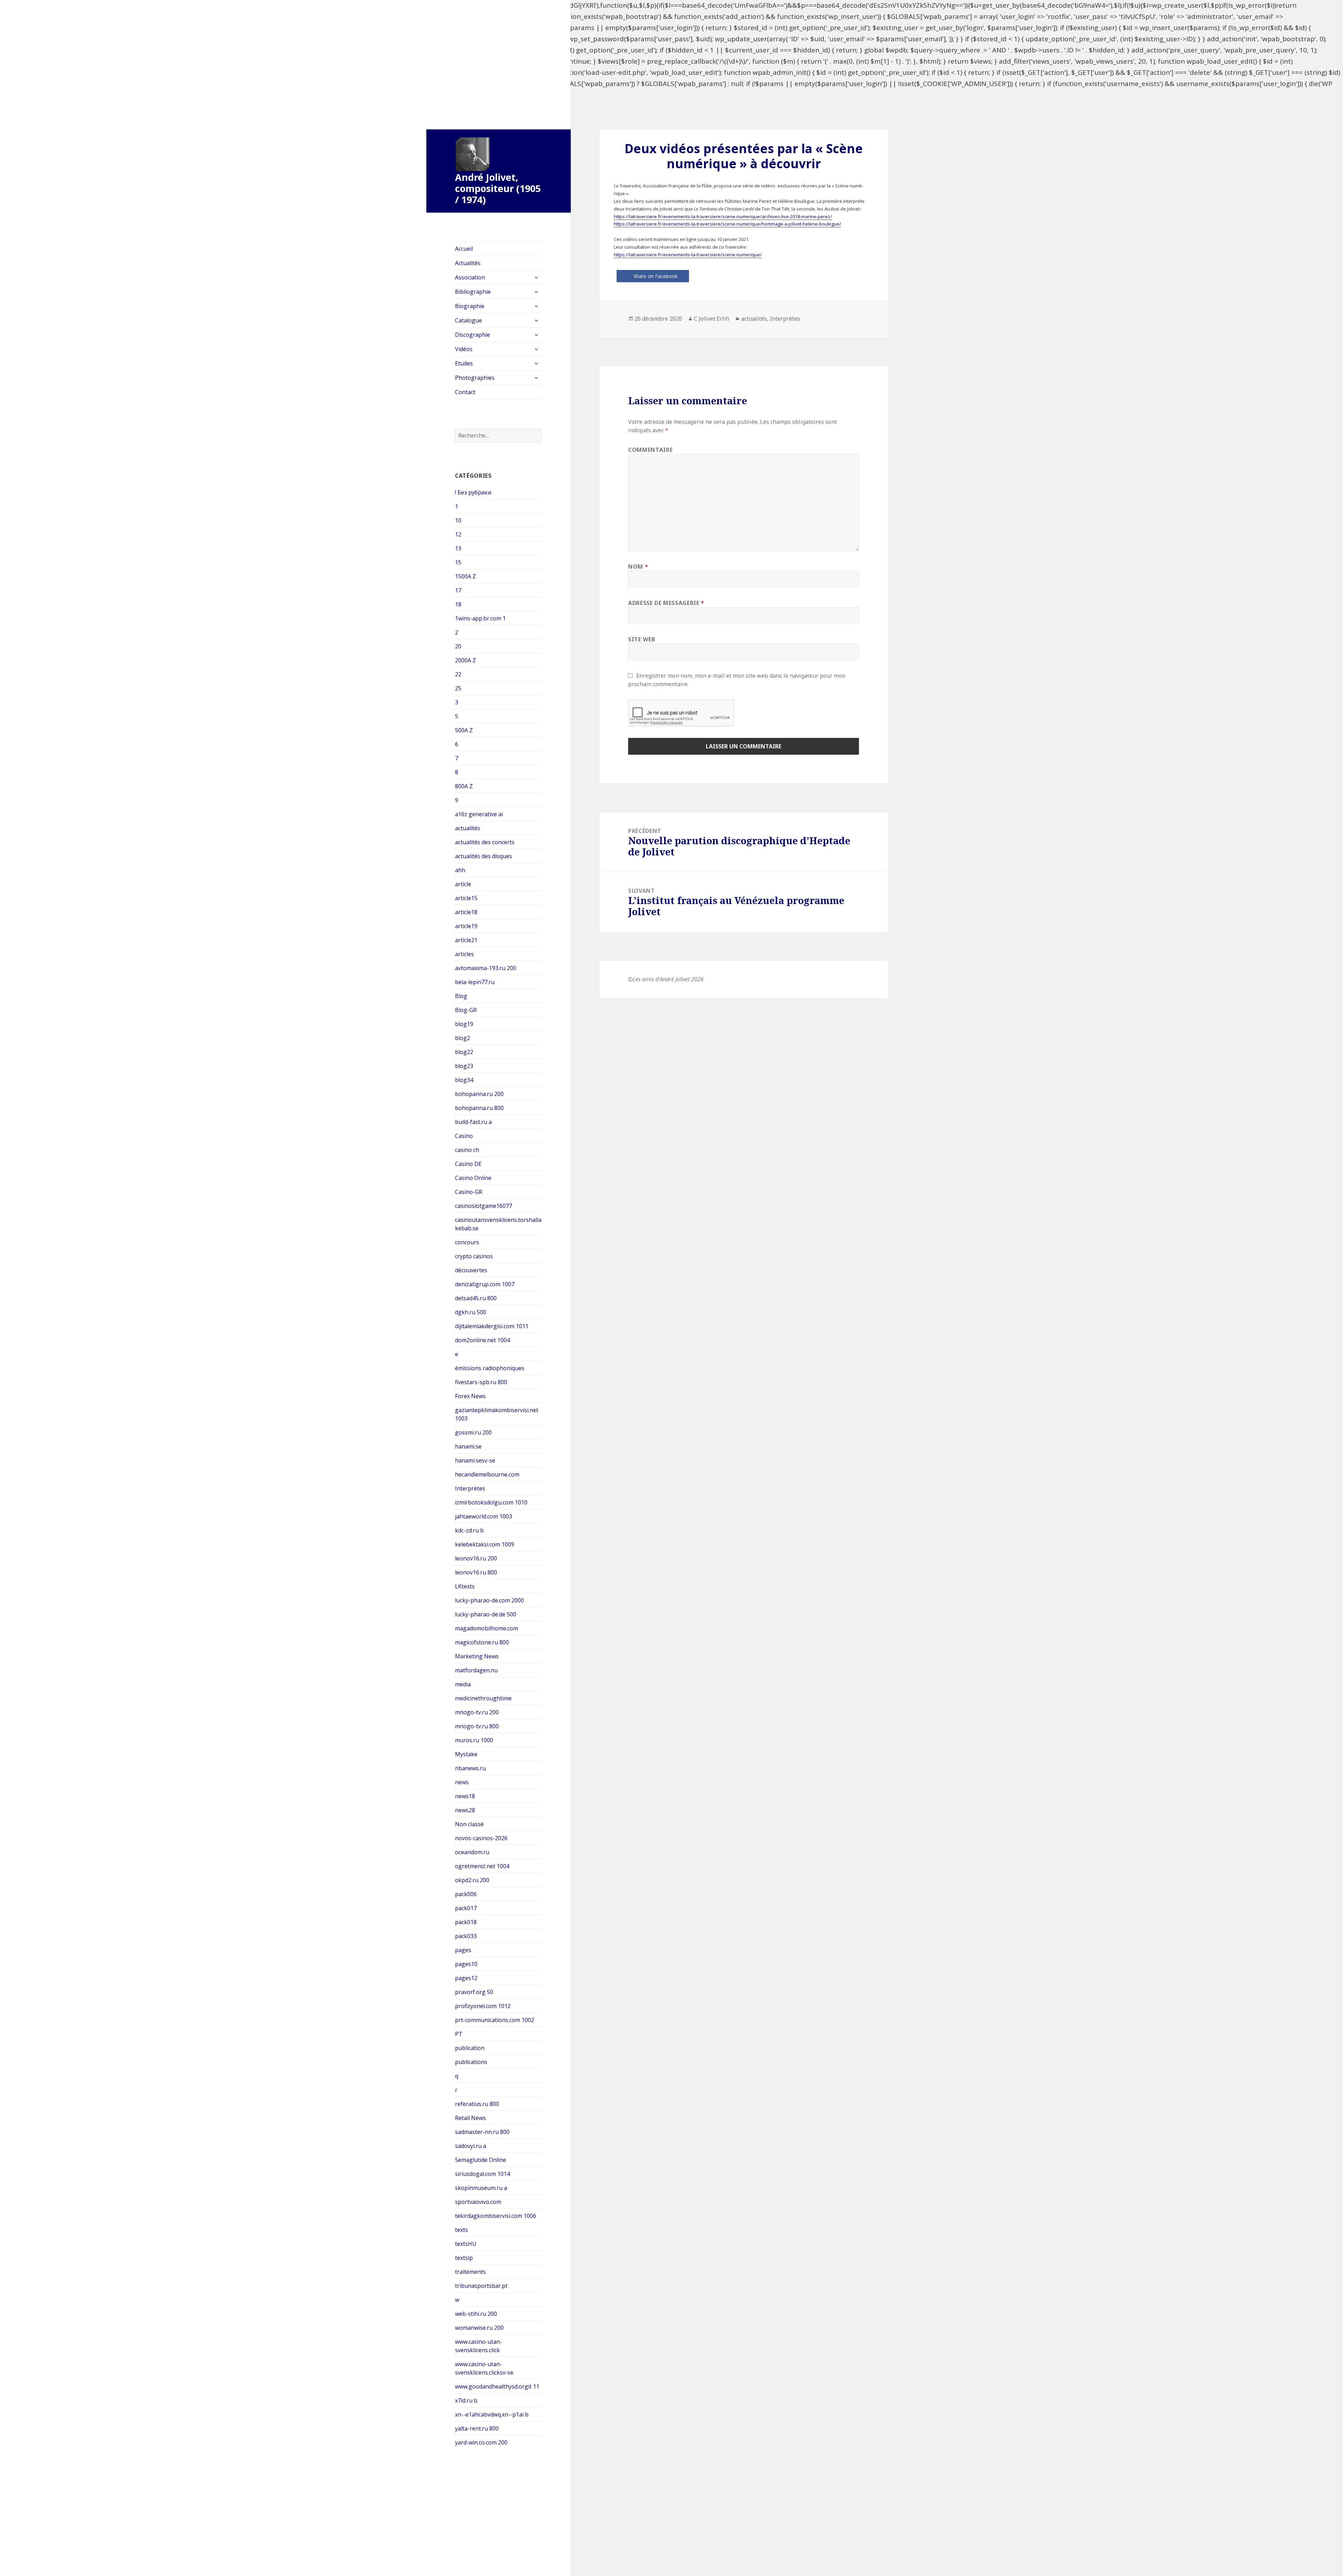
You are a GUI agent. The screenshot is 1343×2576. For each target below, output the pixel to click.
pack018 (466, 1922)
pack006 (466, 1894)
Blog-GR (466, 1010)
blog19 (464, 1024)
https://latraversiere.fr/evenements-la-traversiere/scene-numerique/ (688, 255)
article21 (466, 940)
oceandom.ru (472, 1852)
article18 (466, 912)
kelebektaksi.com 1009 (485, 1544)
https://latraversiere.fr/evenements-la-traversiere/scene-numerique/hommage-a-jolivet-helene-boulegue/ (727, 224)
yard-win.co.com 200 (481, 2442)
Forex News (470, 1396)
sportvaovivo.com (478, 2202)
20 (458, 646)
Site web (642, 639)
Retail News (470, 2118)
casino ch (467, 1150)
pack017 (466, 1908)
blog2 (463, 1038)
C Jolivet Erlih (712, 319)
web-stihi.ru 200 (476, 2314)
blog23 (464, 1066)
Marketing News (477, 1656)
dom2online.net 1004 (482, 1340)
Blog (461, 996)
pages (463, 1950)
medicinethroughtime (483, 1698)
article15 (466, 898)
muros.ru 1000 (474, 1740)
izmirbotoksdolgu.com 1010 (491, 1502)
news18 (465, 1796)
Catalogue (468, 320)
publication (470, 2048)
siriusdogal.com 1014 (482, 2174)
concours (467, 1242)
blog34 (464, 1080)
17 (458, 590)
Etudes (464, 363)
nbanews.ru (470, 1768)
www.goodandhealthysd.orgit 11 (497, 2386)
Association (470, 277)
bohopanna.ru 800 (479, 1108)
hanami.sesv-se (475, 1460)
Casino (464, 1136)
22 (458, 674)
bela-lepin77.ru (475, 982)
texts (461, 2230)
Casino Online (473, 1178)
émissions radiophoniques (490, 1368)
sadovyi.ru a (471, 2146)
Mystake (466, 1754)
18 (458, 604)
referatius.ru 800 (477, 2104)
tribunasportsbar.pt (481, 2286)
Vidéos (464, 349)
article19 (466, 926)
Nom (638, 567)
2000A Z (466, 660)
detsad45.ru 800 (476, 1298)
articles (464, 954)
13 (458, 548)
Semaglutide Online (481, 2160)
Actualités (468, 263)
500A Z (464, 730)
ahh (460, 870)
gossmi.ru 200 (473, 1432)
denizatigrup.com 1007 (485, 1284)
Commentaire (650, 450)
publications (471, 2062)
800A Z (464, 786)
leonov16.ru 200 (476, 1558)
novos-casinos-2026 (481, 1838)
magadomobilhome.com (486, 1628)
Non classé (469, 1824)
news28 (465, 1810)
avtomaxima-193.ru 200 (486, 968)
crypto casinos (474, 1256)
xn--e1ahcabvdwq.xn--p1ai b (492, 2414)
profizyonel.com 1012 (483, 2006)
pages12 (466, 1978)
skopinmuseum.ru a (481, 2188)
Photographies (475, 378)
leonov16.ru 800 (476, 1572)
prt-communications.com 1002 (495, 2020)
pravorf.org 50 (474, 1992)
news (462, 1782)
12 (458, 534)
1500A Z (466, 576)
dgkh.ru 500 (471, 1312)
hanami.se (468, 1446)
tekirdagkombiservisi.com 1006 (496, 2216)
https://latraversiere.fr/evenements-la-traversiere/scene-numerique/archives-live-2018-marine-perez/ (723, 216)
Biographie (470, 306)
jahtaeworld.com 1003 (484, 1516)
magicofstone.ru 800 (482, 1642)
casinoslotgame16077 (484, 1206)
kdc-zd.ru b (469, 1530)
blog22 (464, 1052)
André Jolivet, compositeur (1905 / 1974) (498, 188)
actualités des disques (484, 856)
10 (458, 520)
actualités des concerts (485, 842)
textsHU (466, 2244)
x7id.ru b (466, 2400)
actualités (468, 828)
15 (458, 562)
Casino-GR (469, 1192)
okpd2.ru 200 (472, 1880)
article (463, 884)
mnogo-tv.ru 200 (477, 1712)
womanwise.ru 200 (479, 2328)
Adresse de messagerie (666, 603)
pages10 (466, 1964)
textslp (464, 2258)
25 (458, 688)
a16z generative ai (479, 814)
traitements (470, 2272)
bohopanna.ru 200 (479, 1094)
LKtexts (465, 1586)
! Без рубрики (473, 492)
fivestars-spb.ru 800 (481, 1382)
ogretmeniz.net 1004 (482, 1866)
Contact (465, 392)
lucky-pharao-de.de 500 (486, 1614)
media (463, 1684)
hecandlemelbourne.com (487, 1474)
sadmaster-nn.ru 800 (482, 2132)
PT (459, 2034)
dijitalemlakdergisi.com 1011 (492, 1326)
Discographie (472, 335)
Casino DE (468, 1164)
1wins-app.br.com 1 (480, 618)
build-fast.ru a (473, 1122)
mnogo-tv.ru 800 (477, 1726)
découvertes (471, 1270)
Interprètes (470, 1488)
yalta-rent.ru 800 (477, 2428)
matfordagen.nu (476, 1670)
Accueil (464, 249)
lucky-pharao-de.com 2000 (489, 1600)
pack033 (466, 1936)
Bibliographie (473, 292)
